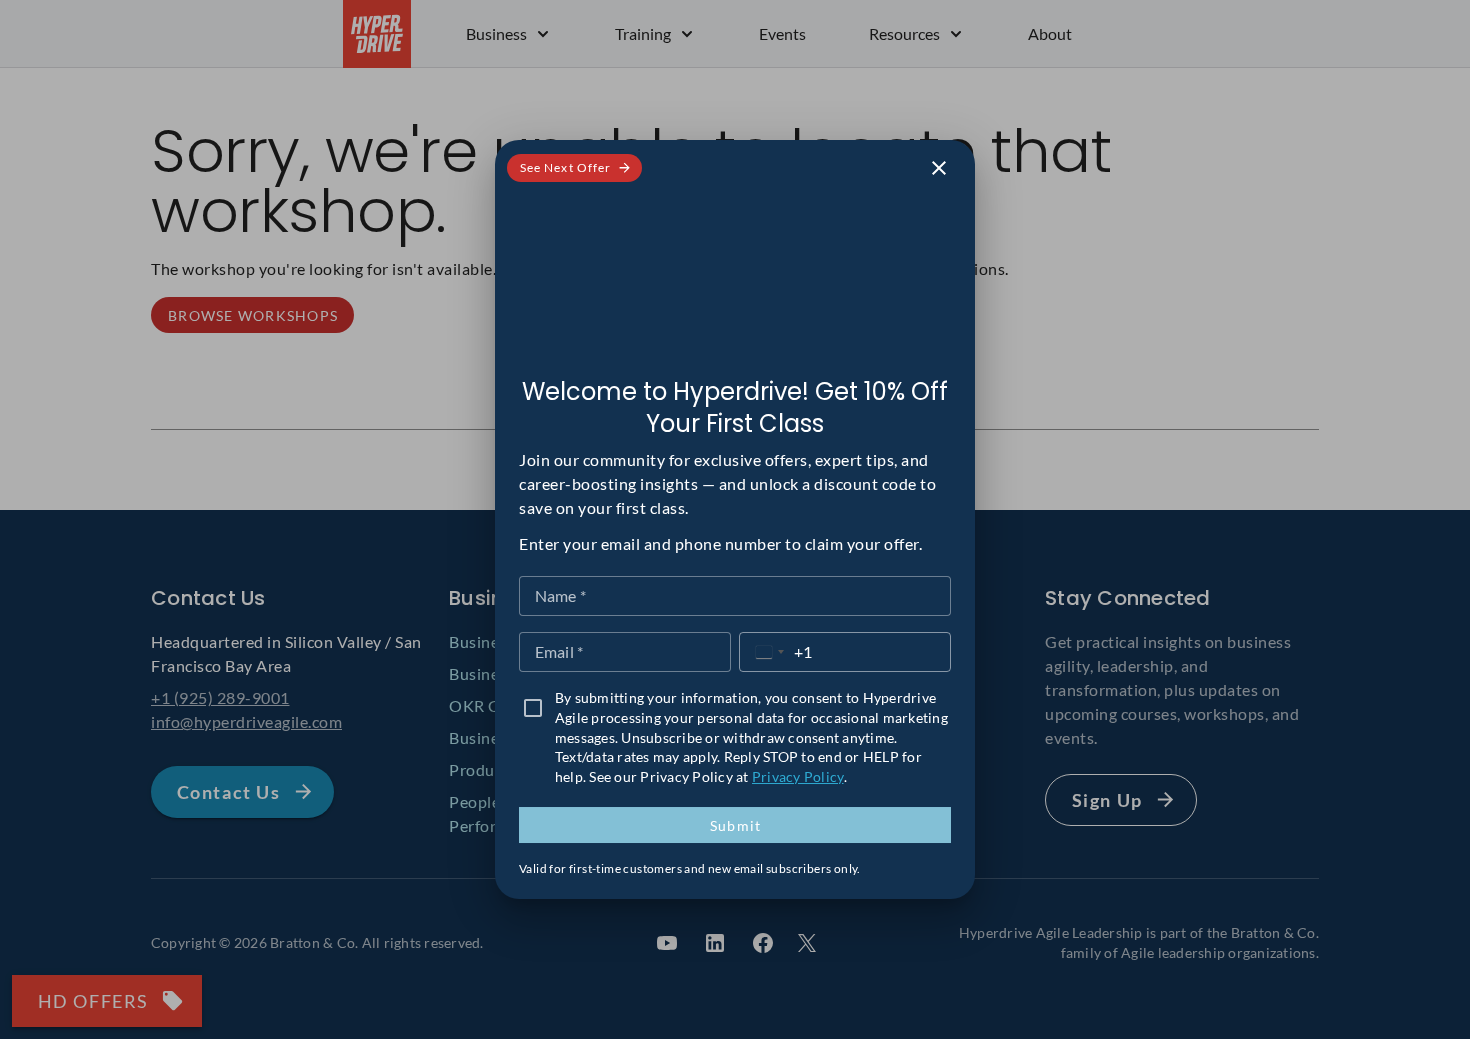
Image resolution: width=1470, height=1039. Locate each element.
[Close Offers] (939, 168)
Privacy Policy (798, 776)
